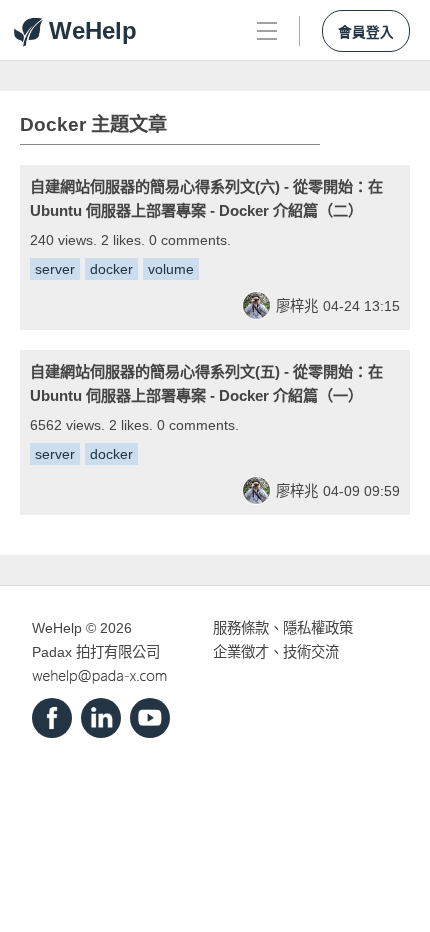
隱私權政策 (318, 628)
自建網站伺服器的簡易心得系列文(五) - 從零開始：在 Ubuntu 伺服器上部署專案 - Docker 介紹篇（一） (206, 383)
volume (171, 269)
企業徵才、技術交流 (276, 652)
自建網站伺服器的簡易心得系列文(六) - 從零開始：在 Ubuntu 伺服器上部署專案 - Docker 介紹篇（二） (206, 198)
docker (111, 269)
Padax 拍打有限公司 (96, 652)
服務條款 (241, 628)
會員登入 (366, 32)
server (55, 269)
